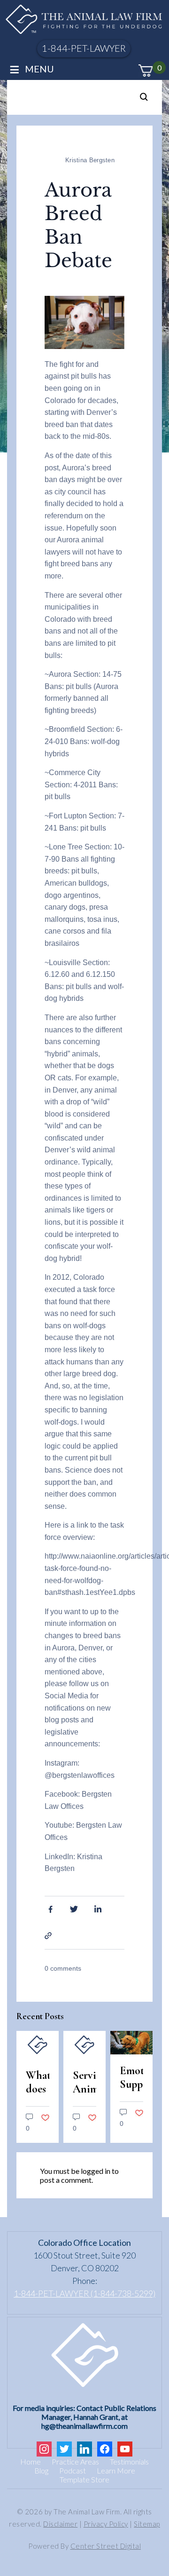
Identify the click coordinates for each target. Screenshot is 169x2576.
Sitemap (147, 2524)
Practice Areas (75, 2461)
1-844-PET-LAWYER (84, 48)
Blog (41, 2470)
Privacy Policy (106, 2524)
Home (31, 2461)
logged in (96, 2171)
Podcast (73, 2470)
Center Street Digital (106, 2546)
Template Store (84, 2479)
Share (49, 1935)
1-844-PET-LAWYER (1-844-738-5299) (84, 2293)
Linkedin (99, 1909)
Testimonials (129, 2461)
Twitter (74, 1909)
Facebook (49, 1909)
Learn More (116, 2470)
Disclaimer (60, 2524)
